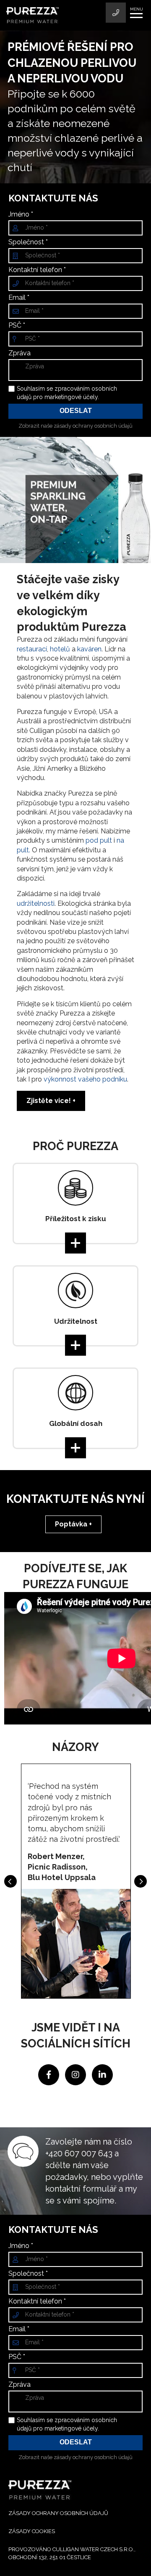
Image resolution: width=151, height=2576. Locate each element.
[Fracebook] (49, 2074)
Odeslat (76, 411)
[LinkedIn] (102, 2074)
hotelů (60, 649)
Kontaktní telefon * (37, 270)
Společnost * (28, 242)
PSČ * (17, 325)
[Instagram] (76, 2074)
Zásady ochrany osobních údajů (58, 2513)
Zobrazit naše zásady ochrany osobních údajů (75, 426)
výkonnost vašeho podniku (85, 1079)
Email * (19, 298)
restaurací (32, 649)
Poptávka (71, 1524)
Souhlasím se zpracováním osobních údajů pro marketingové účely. (67, 393)
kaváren (89, 649)
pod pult (99, 840)
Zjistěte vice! (49, 1101)
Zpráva (20, 353)
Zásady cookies (32, 2531)
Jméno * (21, 214)
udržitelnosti (36, 903)
